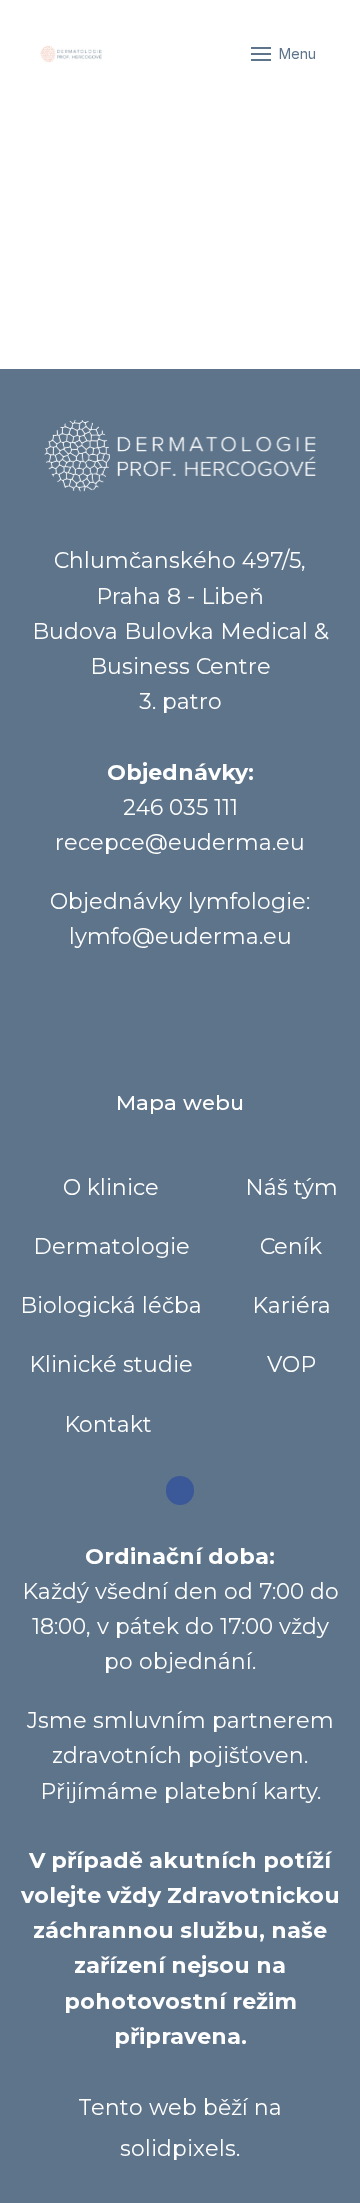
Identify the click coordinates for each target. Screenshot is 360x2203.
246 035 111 (180, 807)
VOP (291, 1364)
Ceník (291, 1246)
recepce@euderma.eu (180, 842)
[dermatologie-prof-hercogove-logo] (71, 54)
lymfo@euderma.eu (180, 936)
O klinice (111, 1187)
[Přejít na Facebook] (180, 1490)
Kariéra (291, 1305)
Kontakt (111, 1424)
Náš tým (291, 1187)
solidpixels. (180, 2148)
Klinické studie (111, 1364)
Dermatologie (111, 1246)
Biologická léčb (104, 1305)
